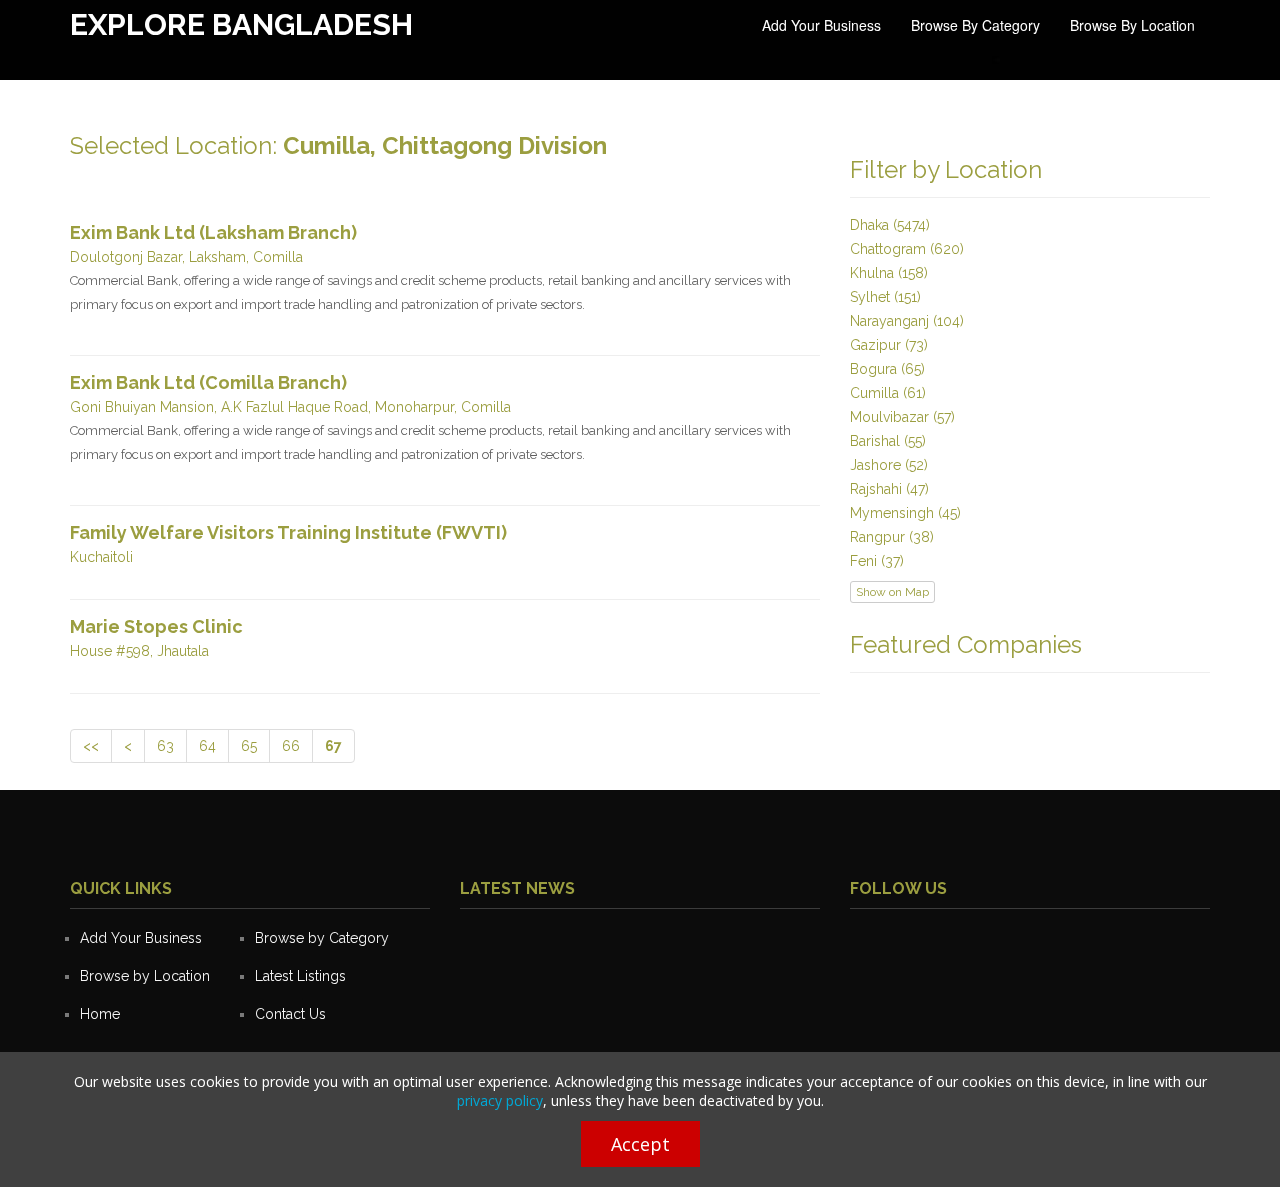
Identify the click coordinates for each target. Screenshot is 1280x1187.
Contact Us (290, 1014)
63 (165, 746)
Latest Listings (300, 976)
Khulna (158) (889, 273)
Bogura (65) (887, 369)
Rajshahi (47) (889, 489)
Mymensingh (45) (905, 513)
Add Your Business (821, 25)
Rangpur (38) (892, 537)
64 (207, 746)
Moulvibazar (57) (902, 417)
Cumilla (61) (888, 393)
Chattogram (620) (907, 249)
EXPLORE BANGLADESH (241, 24)
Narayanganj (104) (907, 321)
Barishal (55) (888, 441)
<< (91, 746)
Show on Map (892, 592)
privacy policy (500, 1100)
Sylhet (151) (885, 297)
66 (291, 746)
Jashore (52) (889, 465)
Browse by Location (1132, 25)
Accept (640, 1144)
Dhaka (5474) (890, 225)
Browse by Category (975, 25)
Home (100, 1014)
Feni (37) (877, 561)
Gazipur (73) (889, 345)
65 (249, 746)
